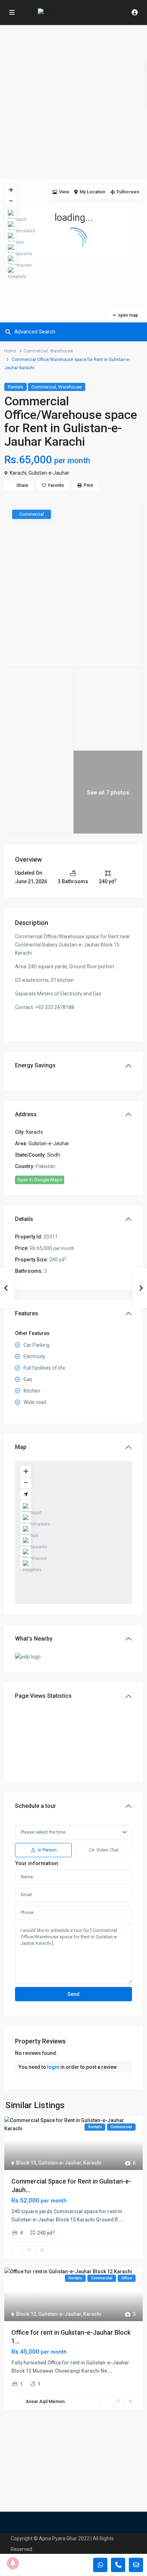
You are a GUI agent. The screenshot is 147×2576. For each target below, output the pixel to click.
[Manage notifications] (13, 2563)
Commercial (36, 351)
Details (24, 1219)
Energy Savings (35, 1065)
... (121, 2220)
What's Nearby (34, 1639)
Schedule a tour (36, 1806)
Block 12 (26, 2314)
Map (21, 1447)
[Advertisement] (73, 102)
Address (26, 1114)
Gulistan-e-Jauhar (49, 473)
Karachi (18, 473)
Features (27, 1313)
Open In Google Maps (40, 1180)
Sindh (54, 1155)
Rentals (16, 387)
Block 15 (26, 2163)
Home (10, 351)
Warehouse (61, 351)
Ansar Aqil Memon (45, 2401)
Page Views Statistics (43, 1696)
